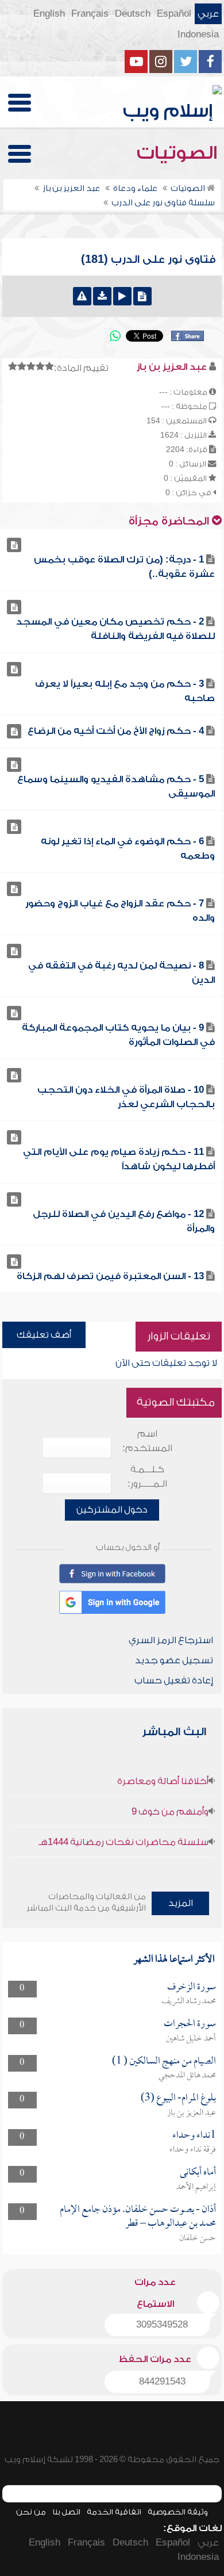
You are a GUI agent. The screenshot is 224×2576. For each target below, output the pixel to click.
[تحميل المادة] (102, 296)
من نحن (31, 2512)
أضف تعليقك (44, 1335)
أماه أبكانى (198, 2173)
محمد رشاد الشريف (189, 2001)
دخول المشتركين (112, 1510)
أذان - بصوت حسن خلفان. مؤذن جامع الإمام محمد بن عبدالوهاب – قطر (138, 2217)
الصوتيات (179, 153)
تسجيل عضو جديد (174, 1660)
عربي (208, 14)
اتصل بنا (66, 2512)
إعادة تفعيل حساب (174, 1681)
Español (174, 14)
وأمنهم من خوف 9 (170, 1812)
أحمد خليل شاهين (191, 2039)
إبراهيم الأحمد (196, 2187)
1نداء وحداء (194, 2136)
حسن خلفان (198, 2238)
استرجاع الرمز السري (171, 1640)
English (49, 14)
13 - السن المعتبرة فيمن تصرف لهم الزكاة (110, 1276)
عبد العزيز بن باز (192, 2113)
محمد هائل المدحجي (187, 2076)
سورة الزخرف (192, 1987)
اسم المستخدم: (147, 1441)
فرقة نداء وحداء (193, 2150)
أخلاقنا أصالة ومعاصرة (163, 1781)
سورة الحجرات (190, 2024)
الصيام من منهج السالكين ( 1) (164, 2062)
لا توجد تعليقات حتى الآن (166, 1363)
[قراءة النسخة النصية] (142, 296)
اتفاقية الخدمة (114, 2512)
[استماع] (122, 296)
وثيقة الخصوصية (178, 2512)
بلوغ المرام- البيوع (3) (178, 2098)
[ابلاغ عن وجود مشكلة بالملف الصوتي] (82, 296)
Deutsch (133, 14)
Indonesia (198, 35)
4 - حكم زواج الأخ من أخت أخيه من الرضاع (116, 731)
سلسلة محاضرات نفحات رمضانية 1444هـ (123, 1842)
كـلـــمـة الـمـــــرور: (147, 1477)
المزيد (181, 1903)
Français (90, 14)
